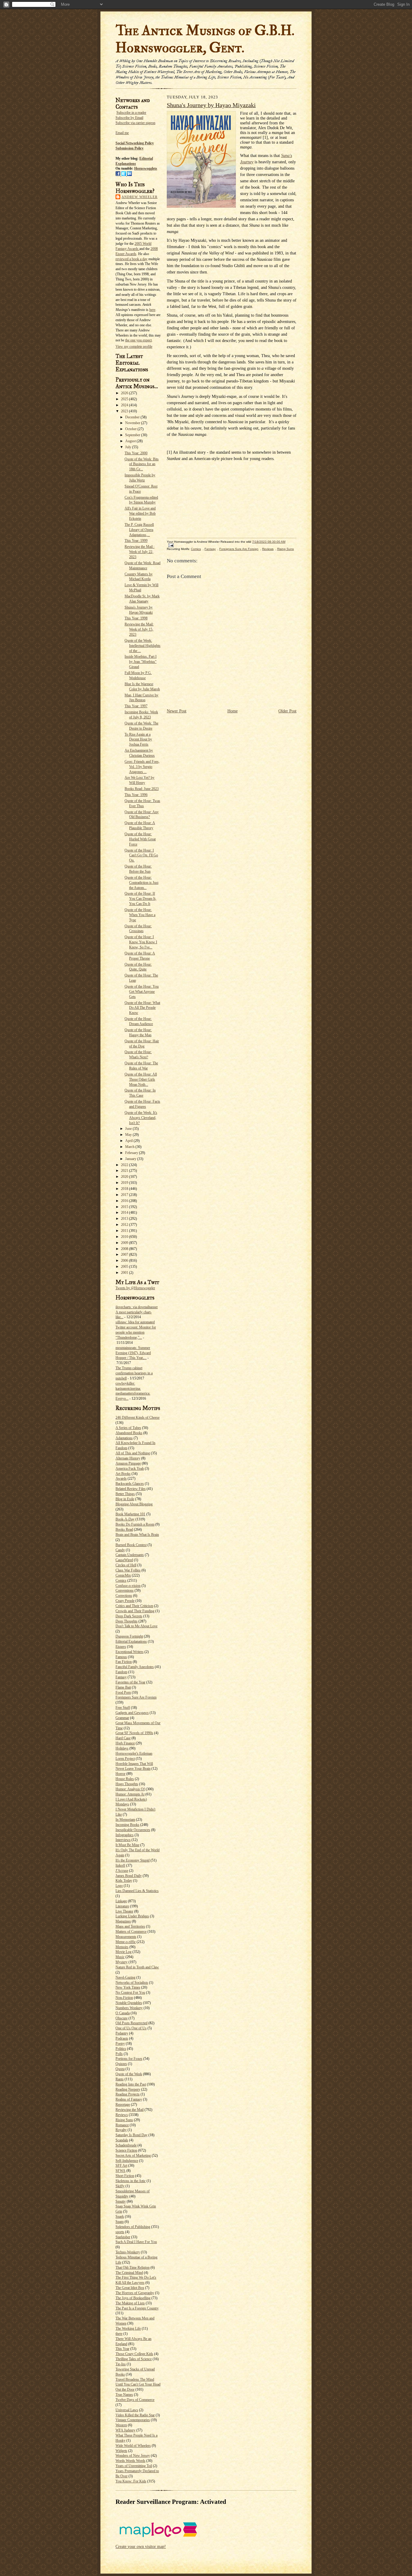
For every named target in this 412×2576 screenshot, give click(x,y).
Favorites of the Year (130, 1682)
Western (121, 2425)
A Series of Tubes (128, 1428)
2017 (125, 1195)
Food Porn (123, 1692)
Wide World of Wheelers (133, 2446)
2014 (125, 1213)
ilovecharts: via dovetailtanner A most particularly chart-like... (137, 1312)
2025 (125, 399)
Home (233, 711)
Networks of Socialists (132, 1983)
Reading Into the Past (131, 2084)
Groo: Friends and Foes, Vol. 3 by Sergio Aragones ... (142, 767)
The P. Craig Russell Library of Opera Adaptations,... (139, 530)
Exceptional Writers (130, 1652)
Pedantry (122, 2033)
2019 (125, 1183)
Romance (122, 2125)
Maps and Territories (130, 1926)
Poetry (120, 2044)
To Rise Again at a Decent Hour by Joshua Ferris (138, 740)
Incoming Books (127, 1825)
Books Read (124, 1529)
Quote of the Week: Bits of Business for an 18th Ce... (142, 464)
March (130, 1147)
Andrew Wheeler (139, 197)
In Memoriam (125, 1820)
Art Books (123, 1474)
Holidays (122, 1748)
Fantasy (121, 1677)
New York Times (128, 1987)
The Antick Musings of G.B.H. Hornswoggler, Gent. (205, 39)
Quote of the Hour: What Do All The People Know (142, 1008)
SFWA (120, 2171)
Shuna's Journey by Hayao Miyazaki (211, 105)
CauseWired (124, 1560)
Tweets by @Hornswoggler (135, 1288)
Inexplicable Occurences (133, 1830)
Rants (120, 2079)
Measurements (126, 1937)
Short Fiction (125, 2176)
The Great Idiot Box (130, 2288)
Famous (121, 1657)
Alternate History (128, 1458)
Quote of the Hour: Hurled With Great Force (140, 839)
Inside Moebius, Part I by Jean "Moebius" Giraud (141, 662)
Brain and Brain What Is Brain (137, 1535)
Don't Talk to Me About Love (136, 1626)
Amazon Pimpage (128, 1463)
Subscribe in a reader (131, 113)
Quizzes (121, 2064)
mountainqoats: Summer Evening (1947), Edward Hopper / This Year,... (133, 1353)
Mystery (122, 1962)
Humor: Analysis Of (130, 1789)
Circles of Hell (126, 1565)
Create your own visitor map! (141, 2547)
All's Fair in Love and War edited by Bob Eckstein (140, 513)
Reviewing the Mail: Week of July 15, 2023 (139, 629)
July (129, 447)
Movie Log (124, 1952)
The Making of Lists (130, 2303)
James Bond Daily (129, 1876)
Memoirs (122, 1947)
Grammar (122, 1718)
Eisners (121, 1647)
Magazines (123, 1921)
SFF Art (121, 2165)
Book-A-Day (125, 1519)
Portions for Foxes (129, 2059)
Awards (121, 1478)
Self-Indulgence (127, 2161)
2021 (125, 1171)
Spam (120, 2222)
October (131, 429)
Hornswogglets (146, 168)
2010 (125, 1237)
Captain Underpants (130, 1555)
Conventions (125, 1590)
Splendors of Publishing (133, 2227)
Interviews (123, 1840)
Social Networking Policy (135, 143)
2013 (125, 1219)
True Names (124, 2395)
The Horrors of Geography (135, 2293)
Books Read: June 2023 (142, 789)
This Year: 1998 (136, 618)
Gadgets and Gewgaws (132, 1713)
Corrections (124, 1596)
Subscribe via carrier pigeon (135, 123)
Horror (120, 1774)
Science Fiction (126, 2150)
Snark (120, 2216)
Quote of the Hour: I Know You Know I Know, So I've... (141, 942)
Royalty (121, 2130)
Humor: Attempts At (130, 1794)
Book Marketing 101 (130, 1514)
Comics (121, 1580)
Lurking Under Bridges (132, 1916)
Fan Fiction (124, 1662)
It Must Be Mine (127, 1845)
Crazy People (125, 1601)
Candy (120, 1550)
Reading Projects (128, 2094)
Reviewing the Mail (130, 2110)
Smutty (121, 2201)
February (132, 1153)
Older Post (287, 711)
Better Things (125, 1494)
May (129, 1135)
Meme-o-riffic (126, 1942)
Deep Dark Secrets (129, 1616)
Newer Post (177, 711)
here (152, 310)
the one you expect (138, 340)
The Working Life (128, 2328)
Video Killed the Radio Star (135, 2415)
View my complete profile (134, 347)
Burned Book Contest (131, 1545)
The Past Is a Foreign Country (137, 2308)
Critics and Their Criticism (134, 1606)
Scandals (122, 2140)
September (133, 435)
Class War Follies (128, 1570)
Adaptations (124, 1438)
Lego (119, 1886)
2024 (125, 405)
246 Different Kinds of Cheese (138, 1417)
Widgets (121, 2451)
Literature (122, 1906)
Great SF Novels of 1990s (134, 1733)
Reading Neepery (128, 2089)
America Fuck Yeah (130, 1469)
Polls (119, 2054)
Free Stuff (123, 1708)
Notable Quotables (129, 2003)
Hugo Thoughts (127, 1784)
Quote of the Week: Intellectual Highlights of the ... (143, 646)
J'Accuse (122, 1871)
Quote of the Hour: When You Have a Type (140, 915)
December (133, 417)
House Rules (125, 1779)
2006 (125, 1261)
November (133, 423)
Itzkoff (120, 1865)
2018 (125, 1189)
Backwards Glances (130, 1484)
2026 (125, 393)
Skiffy (120, 2186)
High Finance (125, 1743)
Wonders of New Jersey (133, 2456)
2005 (125, 1267)
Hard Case (123, 1738)
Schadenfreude (126, 2145)
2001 (125, 1273)
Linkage (121, 1901)
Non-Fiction (124, 1998)
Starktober (123, 2237)
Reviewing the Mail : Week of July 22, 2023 (139, 552)
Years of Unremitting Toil (134, 2466)
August (131, 441)
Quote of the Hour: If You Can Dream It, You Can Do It (140, 899)
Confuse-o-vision (128, 1586)
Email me (122, 133)
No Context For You (130, 1993)
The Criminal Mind (129, 2273)
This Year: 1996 (136, 795)
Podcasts (122, 2038)
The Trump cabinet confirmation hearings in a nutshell (134, 1373)
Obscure (122, 2018)
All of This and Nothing (133, 1453)
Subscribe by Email (129, 118)
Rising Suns (124, 2120)
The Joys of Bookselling (133, 2298)
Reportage (123, 2105)
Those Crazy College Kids (134, 2354)
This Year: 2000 (136, 453)
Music (120, 1957)
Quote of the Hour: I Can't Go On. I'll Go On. (141, 855)
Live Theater (124, 1911)
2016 (125, 1201)
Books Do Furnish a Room (135, 1524)
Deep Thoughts (127, 1621)
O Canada (123, 2013)
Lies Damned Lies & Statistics (137, 1891)
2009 (125, 1243)
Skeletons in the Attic (131, 2181)
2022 (125, 1165)
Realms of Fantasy (129, 2099)
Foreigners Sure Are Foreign (136, 1697)
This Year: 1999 (136, 541)
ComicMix (123, 1575)
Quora (120, 2069)
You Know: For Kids (131, 2481)
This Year (122, 2349)
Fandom (121, 1672)
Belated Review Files (131, 1489)
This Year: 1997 (136, 706)
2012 (125, 1225)
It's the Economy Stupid (133, 1860)
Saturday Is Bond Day (132, 2135)
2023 (125, 411)
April (129, 1141)
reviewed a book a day (132, 259)
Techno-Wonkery (128, 2252)
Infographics (125, 1835)
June (129, 1129)
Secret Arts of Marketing (133, 2156)
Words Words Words (130, 2461)
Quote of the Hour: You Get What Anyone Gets (142, 992)
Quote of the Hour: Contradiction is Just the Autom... (141, 883)
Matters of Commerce (131, 1932)
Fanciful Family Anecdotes (135, 1667)
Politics (121, 2049)
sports (120, 2232)
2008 (125, 1249)
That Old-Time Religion (133, 2268)
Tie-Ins (121, 2364)
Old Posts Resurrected (132, 2023)
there (119, 2334)
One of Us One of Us (131, 2028)
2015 (125, 1207)
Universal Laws (127, 2410)
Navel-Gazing (125, 1977)
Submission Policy (130, 148)
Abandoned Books (129, 1433)
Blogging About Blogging (134, 1504)
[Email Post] (170, 545)
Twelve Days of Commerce (135, 2400)
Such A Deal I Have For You (136, 2242)
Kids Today (124, 1881)
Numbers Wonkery (129, 2008)
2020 (125, 1177)
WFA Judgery (125, 2430)
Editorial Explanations (131, 1641)
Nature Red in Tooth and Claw (137, 1967)
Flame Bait (123, 1687)
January (131, 1159)
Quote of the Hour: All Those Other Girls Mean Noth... (141, 1079)
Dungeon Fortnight (129, 1636)
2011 (125, 1231)
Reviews (122, 2115)
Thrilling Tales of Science (134, 2359)
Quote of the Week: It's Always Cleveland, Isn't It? (141, 1118)
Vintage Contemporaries (133, 2420)
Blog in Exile (125, 1499)
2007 (125, 1254)
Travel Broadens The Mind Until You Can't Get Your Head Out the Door (138, 2385)
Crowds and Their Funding (135, 1611)
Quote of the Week (129, 2074)
